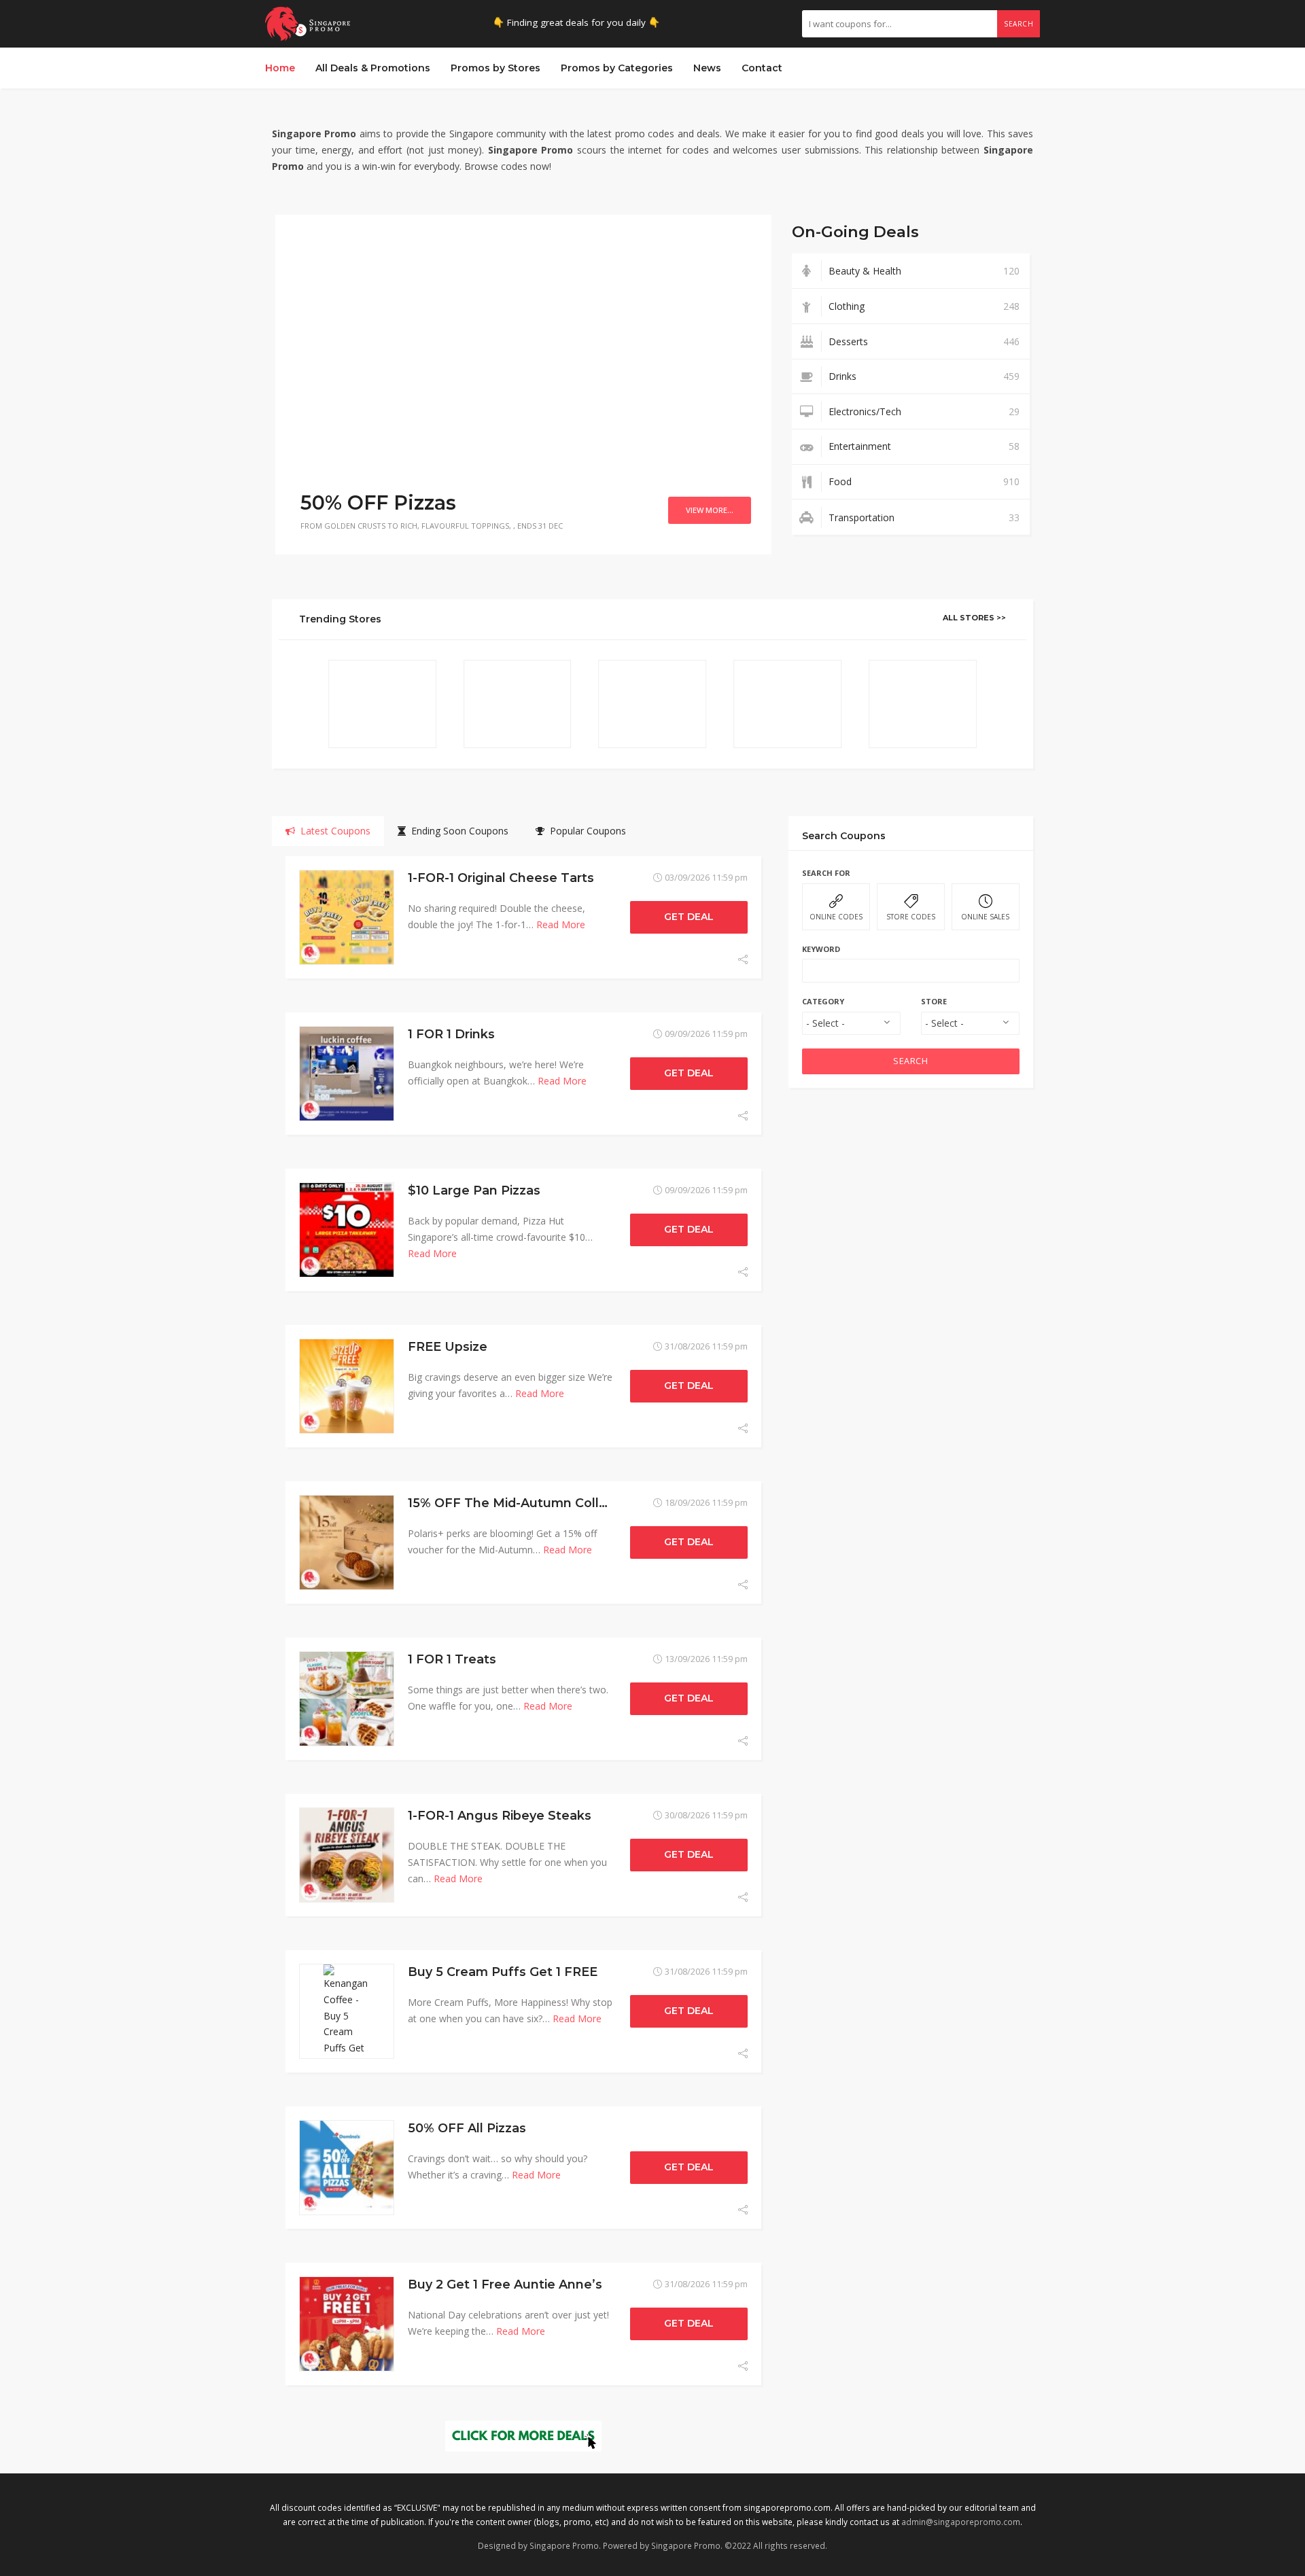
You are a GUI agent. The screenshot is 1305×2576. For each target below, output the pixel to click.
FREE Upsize (448, 1346)
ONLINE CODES (836, 917)
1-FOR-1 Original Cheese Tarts (501, 878)
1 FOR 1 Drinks (451, 1034)
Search (1019, 24)
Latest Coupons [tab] (333, 831)
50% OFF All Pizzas (467, 2128)
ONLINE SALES (985, 917)
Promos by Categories (617, 68)
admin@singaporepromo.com (961, 2522)
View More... (710, 510)
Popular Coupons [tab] (585, 831)
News (707, 68)
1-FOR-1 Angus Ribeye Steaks (500, 1815)
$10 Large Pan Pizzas (474, 1190)
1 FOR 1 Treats (452, 1659)
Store (934, 1001)
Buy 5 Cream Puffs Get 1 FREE (503, 1972)
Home (280, 68)
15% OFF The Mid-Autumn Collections (527, 1503)
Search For (826, 873)
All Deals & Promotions (373, 68)
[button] (295, 351)
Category (823, 1001)
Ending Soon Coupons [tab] (457, 831)
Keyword (821, 949)
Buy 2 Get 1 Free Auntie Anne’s (505, 2284)
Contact (762, 68)
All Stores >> (974, 618)
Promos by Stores (495, 68)
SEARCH (910, 1061)
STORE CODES (911, 917)
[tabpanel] (523, 1633)
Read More (561, 924)
